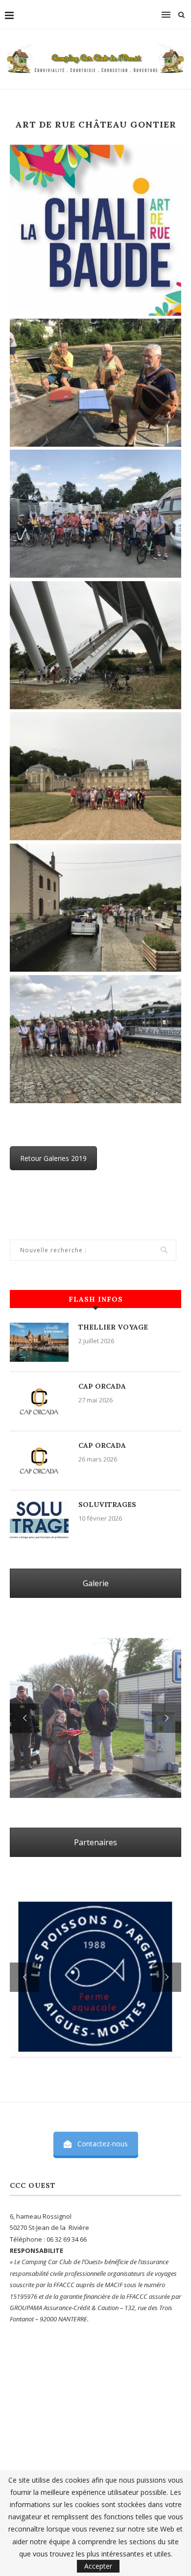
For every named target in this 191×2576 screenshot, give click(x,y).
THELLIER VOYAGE (113, 1327)
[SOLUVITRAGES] (39, 1520)
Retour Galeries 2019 (53, 1158)
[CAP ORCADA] (39, 1401)
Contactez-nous (103, 2144)
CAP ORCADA (102, 1386)
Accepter (98, 2566)
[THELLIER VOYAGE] (39, 1342)
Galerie (96, 1583)
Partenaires (95, 1842)
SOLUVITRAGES (107, 1505)
